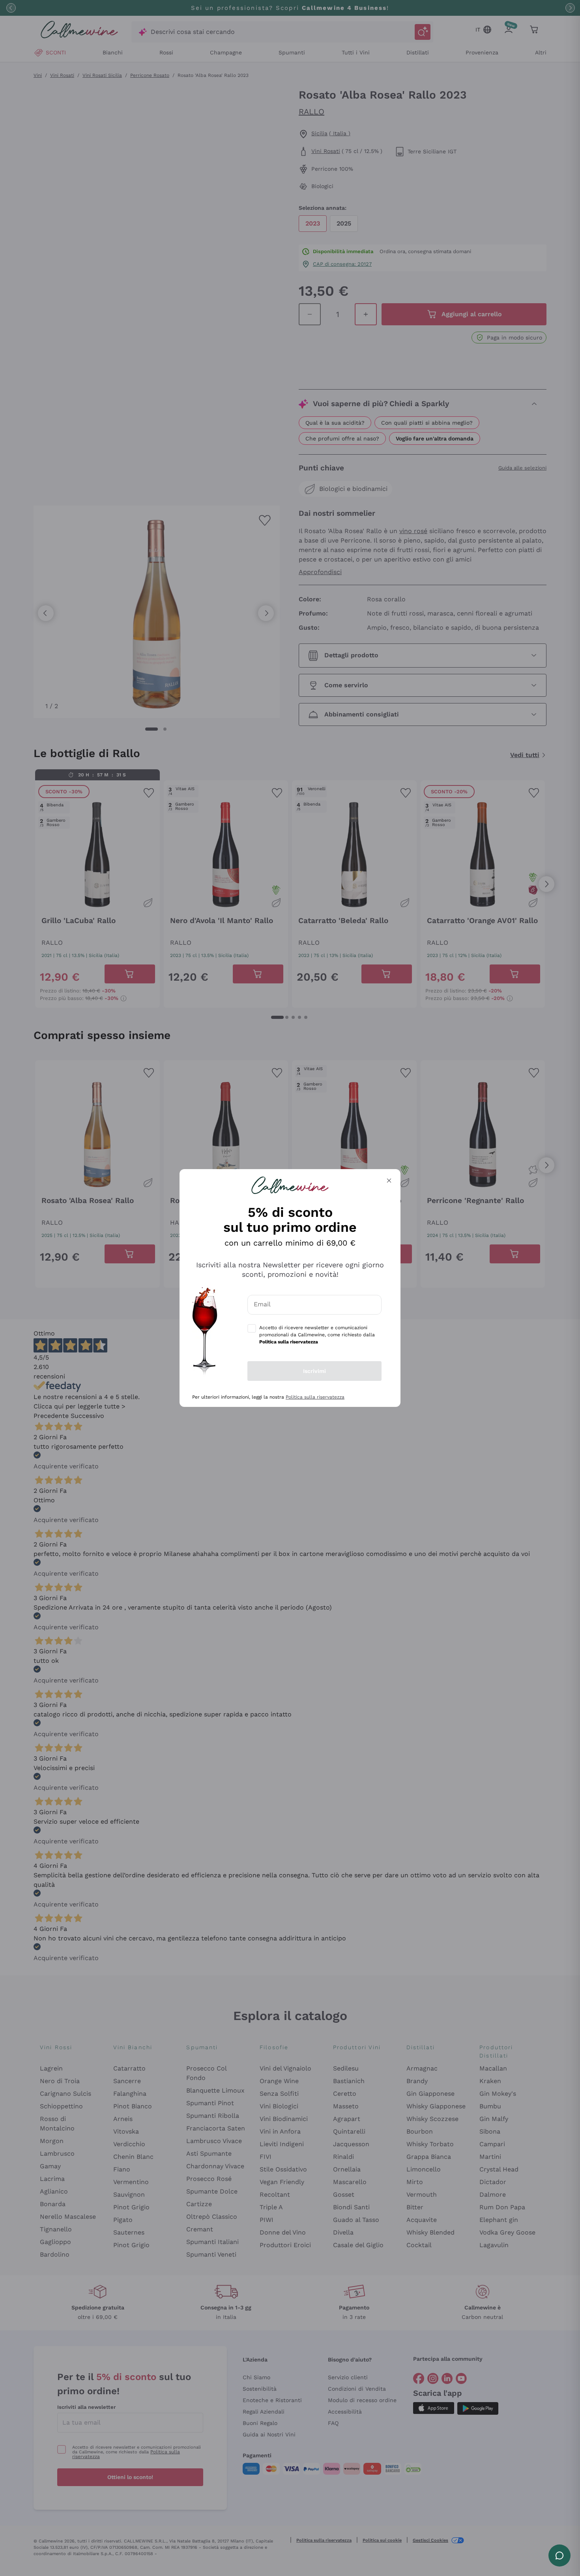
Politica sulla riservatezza (315, 1397)
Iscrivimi (314, 1371)
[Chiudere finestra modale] (389, 1181)
